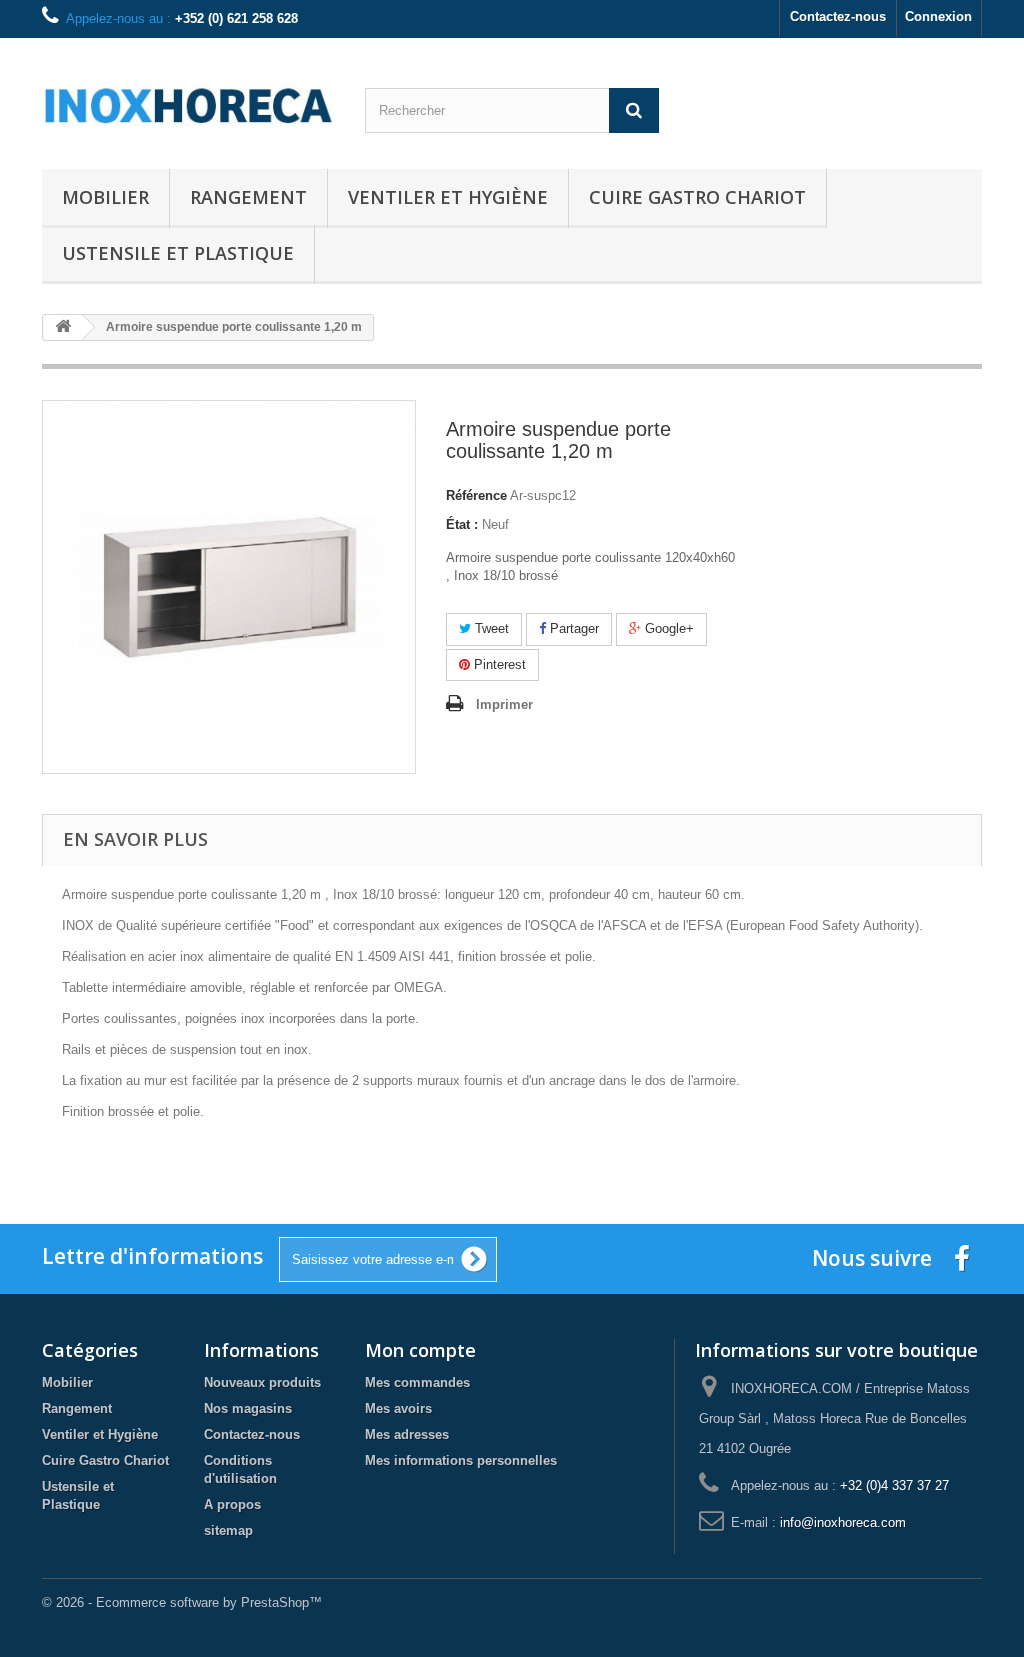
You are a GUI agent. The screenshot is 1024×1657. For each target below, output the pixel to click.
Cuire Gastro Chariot (697, 197)
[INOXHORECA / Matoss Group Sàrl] (188, 98)
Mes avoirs (398, 1408)
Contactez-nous (838, 16)
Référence (476, 495)
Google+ (667, 628)
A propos (232, 1504)
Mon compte (420, 1350)
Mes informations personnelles (461, 1460)
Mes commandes (417, 1382)
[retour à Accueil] (63, 327)
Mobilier (105, 197)
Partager (572, 628)
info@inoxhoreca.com (843, 1522)
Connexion (938, 16)
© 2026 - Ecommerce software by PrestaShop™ (182, 1602)
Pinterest (498, 664)
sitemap (228, 1530)
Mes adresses (407, 1434)
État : (462, 524)
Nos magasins (248, 1408)
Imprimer (504, 704)
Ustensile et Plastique (178, 253)
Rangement (248, 197)
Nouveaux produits (262, 1382)
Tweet (490, 628)
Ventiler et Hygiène (448, 197)
